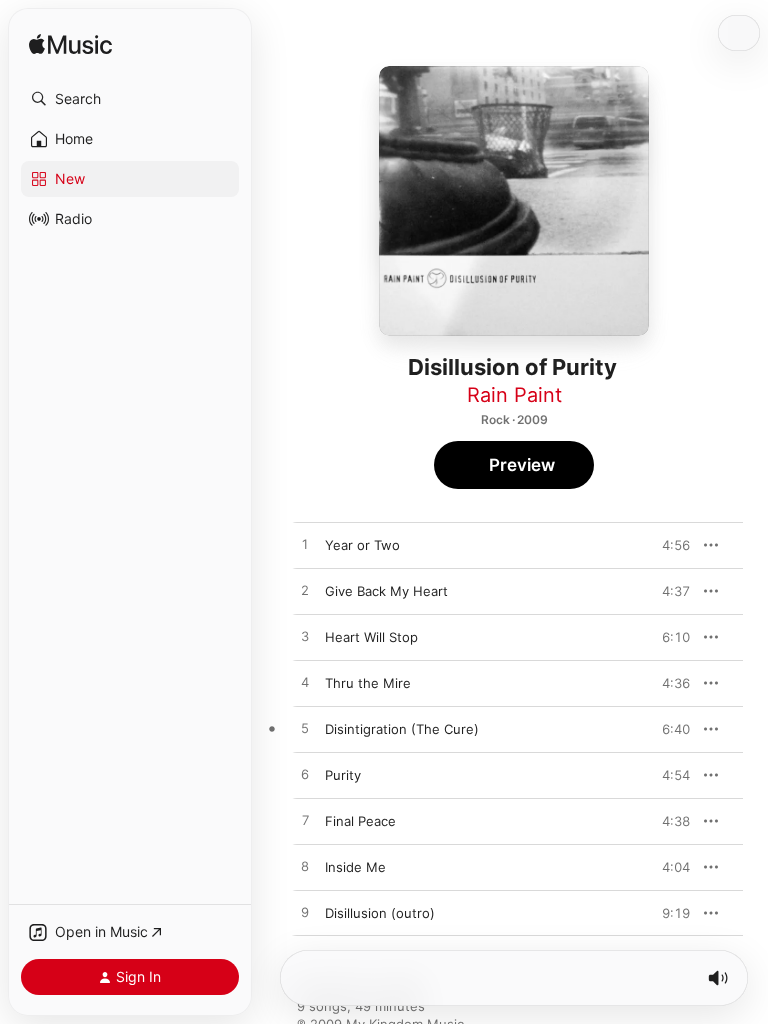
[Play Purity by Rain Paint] (305, 775)
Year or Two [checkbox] (362, 545)
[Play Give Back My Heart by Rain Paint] (305, 591)
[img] (70, 45)
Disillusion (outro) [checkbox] (380, 913)
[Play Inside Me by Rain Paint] (305, 867)
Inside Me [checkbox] (355, 867)
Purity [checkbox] (343, 775)
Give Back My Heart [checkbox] (386, 591)
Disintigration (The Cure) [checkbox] (402, 729)
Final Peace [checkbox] (360, 821)
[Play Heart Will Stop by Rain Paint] (305, 637)
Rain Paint (514, 395)
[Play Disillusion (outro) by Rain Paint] (305, 913)
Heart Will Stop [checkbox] (371, 637)
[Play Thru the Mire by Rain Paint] (305, 683)
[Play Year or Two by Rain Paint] (305, 545)
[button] (130, 99)
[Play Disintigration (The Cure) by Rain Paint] (305, 729)
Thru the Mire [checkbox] (368, 683)
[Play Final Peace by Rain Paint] (305, 821)
